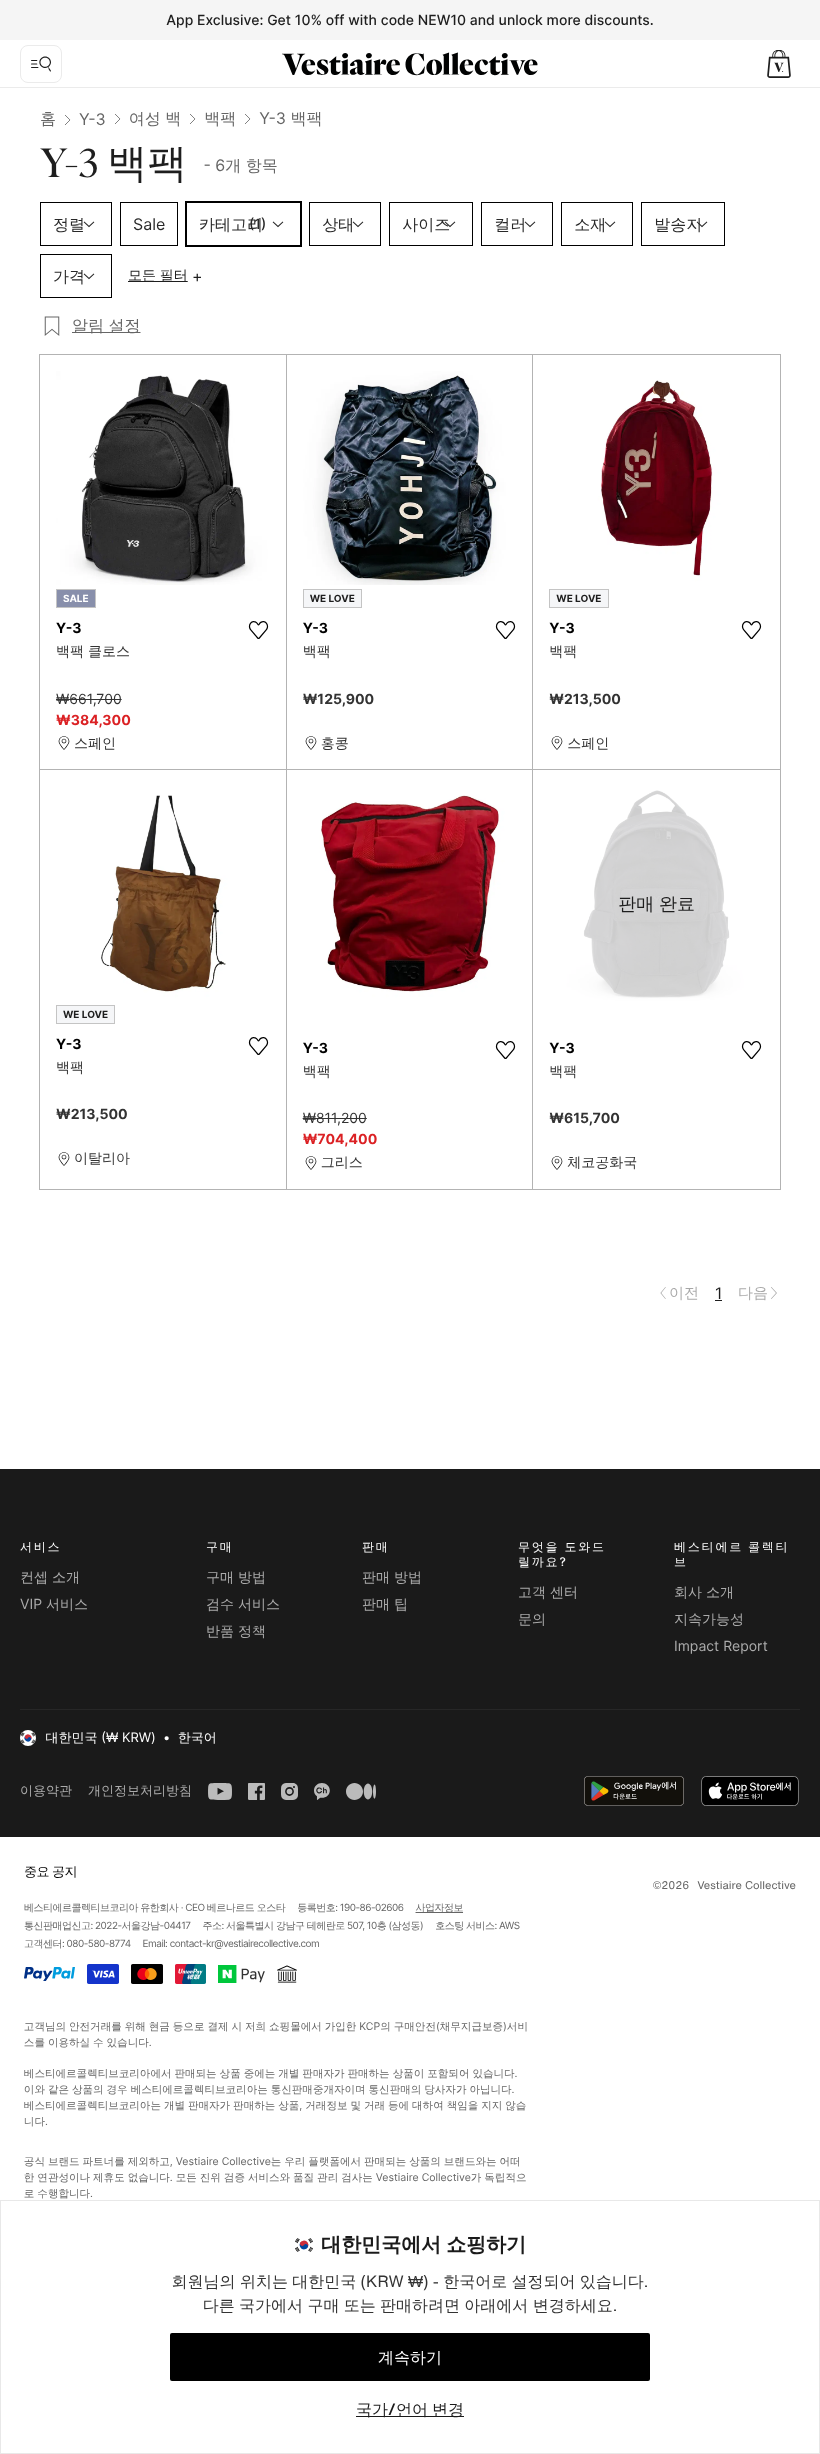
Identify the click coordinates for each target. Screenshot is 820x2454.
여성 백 (155, 118)
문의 (532, 1619)
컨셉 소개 (50, 1577)
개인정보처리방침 (140, 1790)
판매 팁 (385, 1604)
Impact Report (721, 1646)
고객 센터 (548, 1592)
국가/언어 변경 (410, 2409)
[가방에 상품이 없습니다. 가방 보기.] (779, 64)
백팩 (220, 118)
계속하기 (410, 2357)
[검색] (41, 64)
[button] (779, 64)
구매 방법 (236, 1577)
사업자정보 (440, 1908)
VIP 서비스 (54, 1604)
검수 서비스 (243, 1604)
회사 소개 (704, 1592)
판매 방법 (392, 1577)
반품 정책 (236, 1631)
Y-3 (92, 119)
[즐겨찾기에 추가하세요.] (259, 630)
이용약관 (46, 1790)
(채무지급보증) (470, 2026)
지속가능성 (709, 1619)
